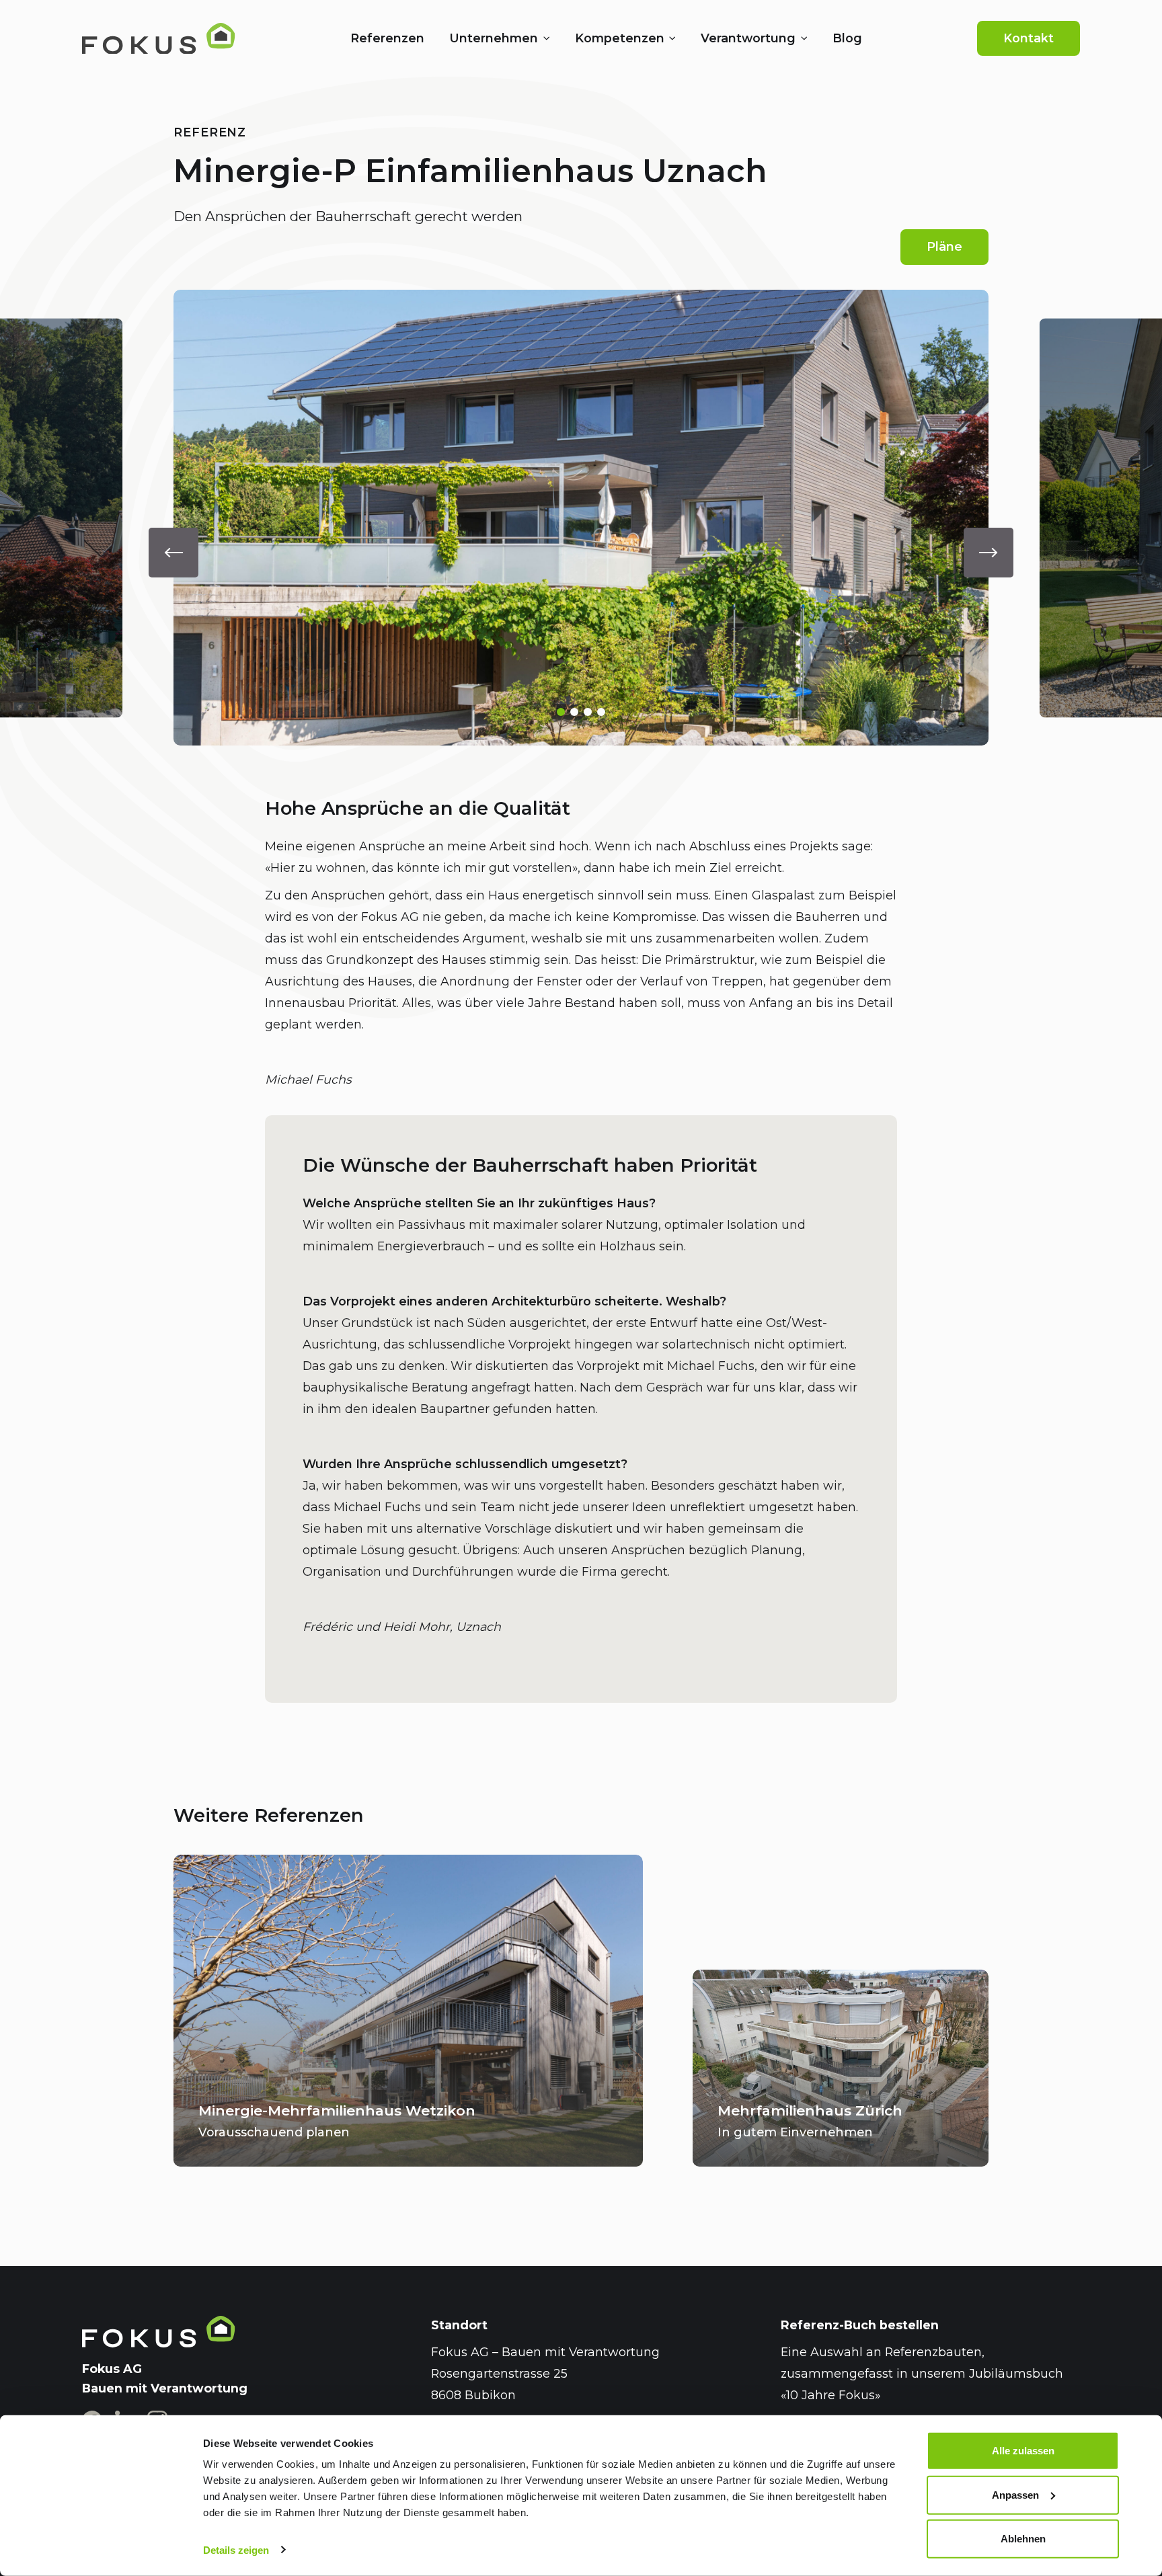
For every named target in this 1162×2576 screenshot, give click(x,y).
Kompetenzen (620, 38)
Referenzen (387, 38)
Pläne (944, 246)
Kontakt (1029, 38)
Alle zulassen (1023, 2451)
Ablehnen (1023, 2539)
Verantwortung (748, 38)
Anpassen (1015, 2494)
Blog (847, 38)
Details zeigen (236, 2550)
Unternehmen (494, 38)
